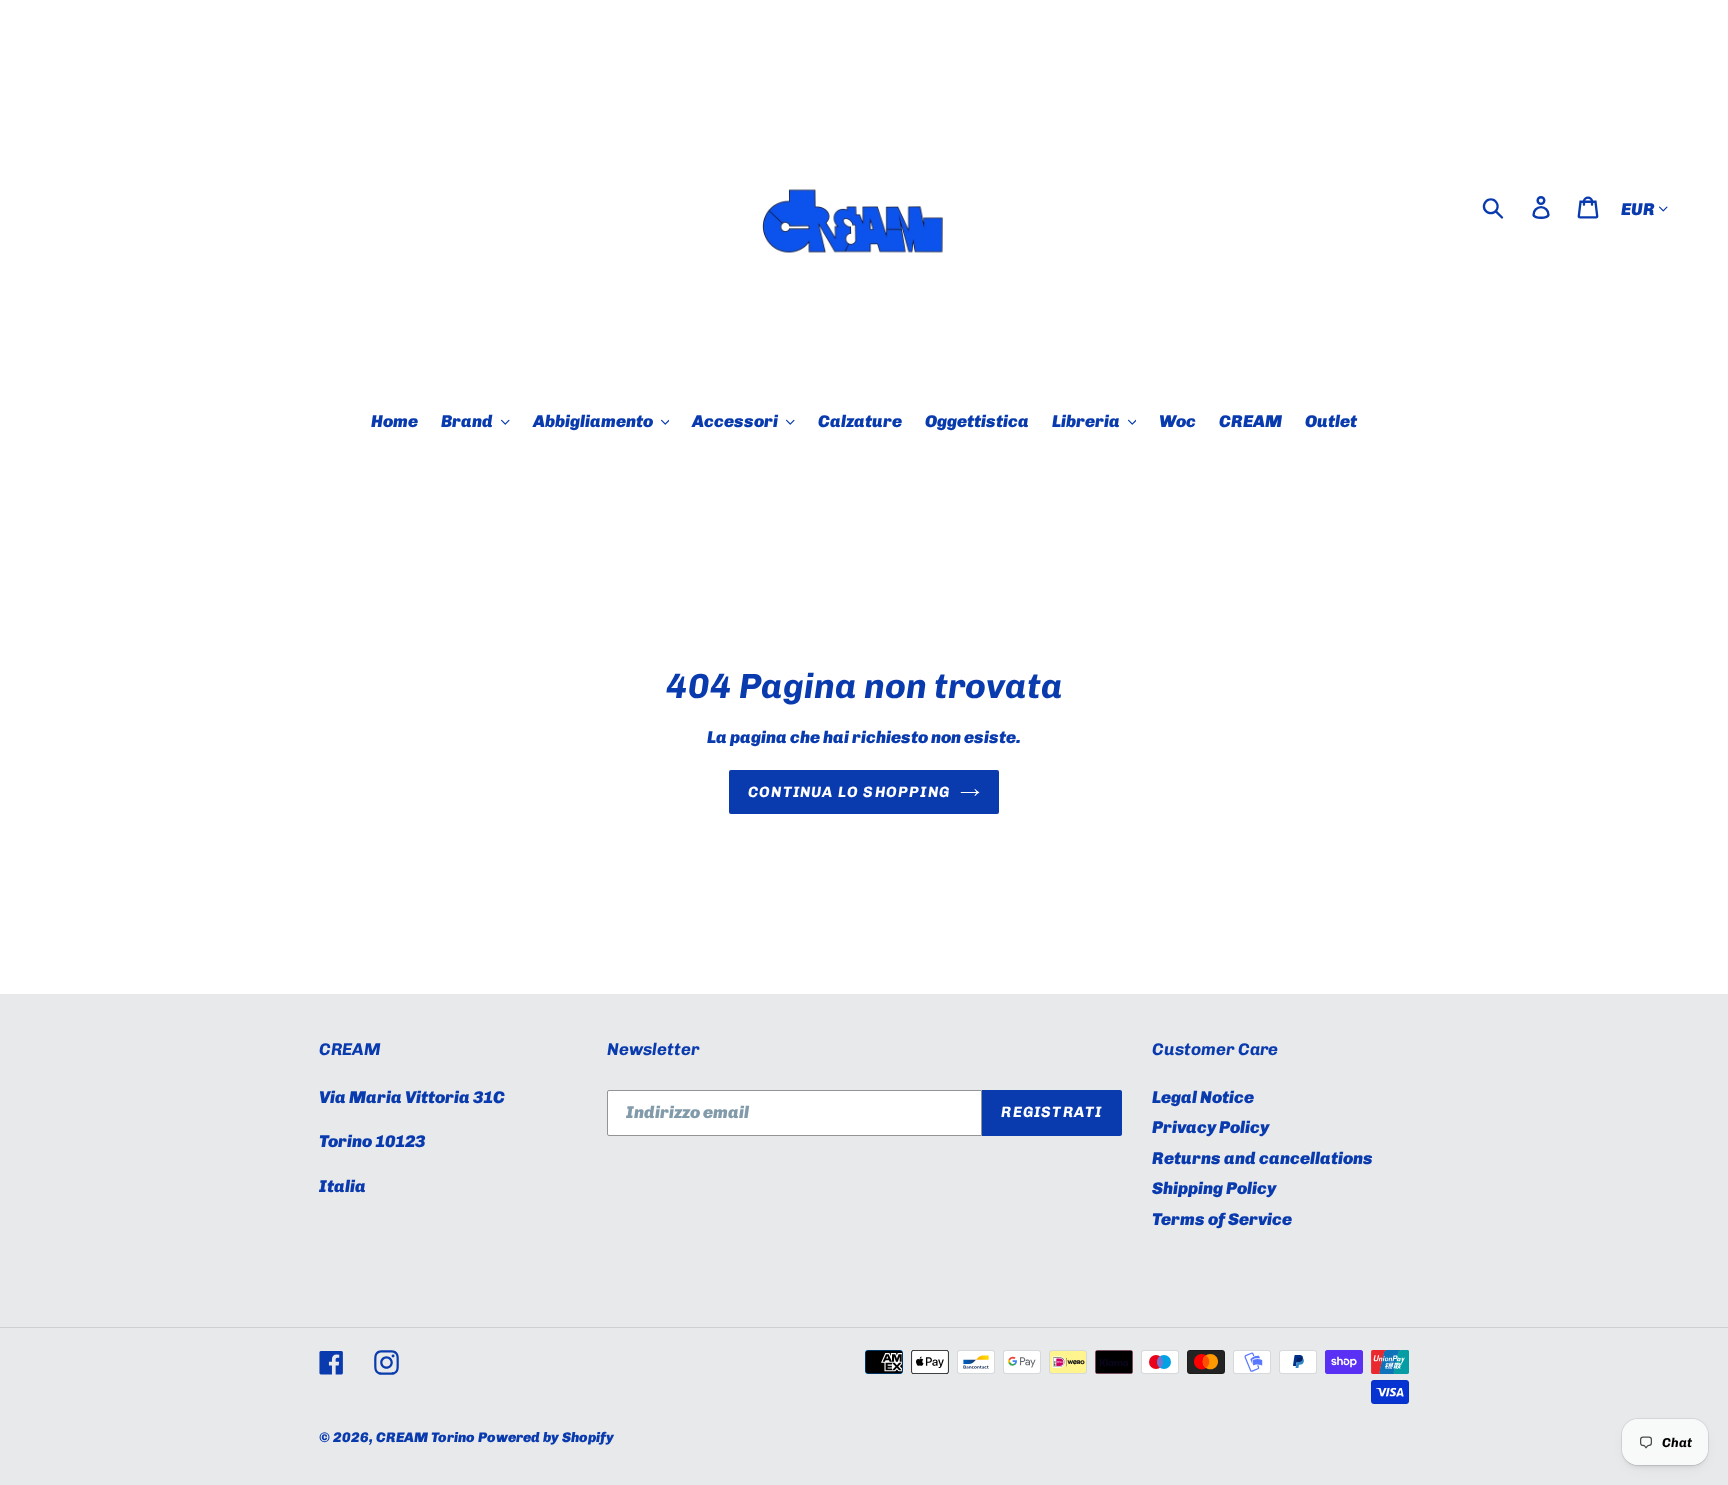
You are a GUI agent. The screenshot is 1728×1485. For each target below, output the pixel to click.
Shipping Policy (1214, 1188)
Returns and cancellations (1262, 1158)
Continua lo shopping (849, 792)
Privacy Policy (1210, 1127)
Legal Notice (1203, 1097)
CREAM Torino (425, 1437)
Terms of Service (1222, 1219)
